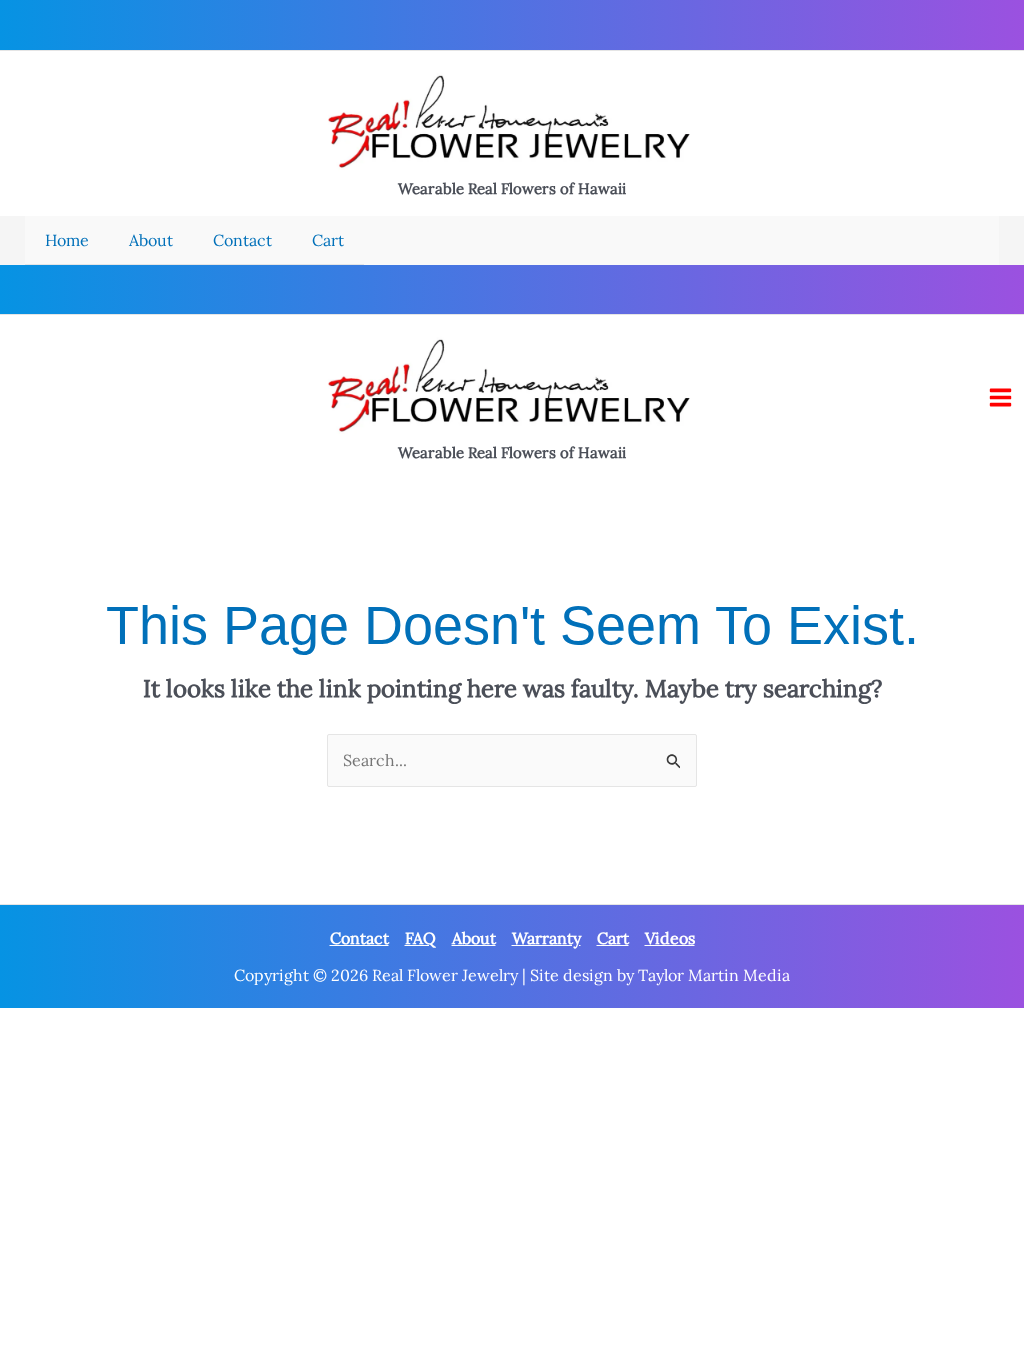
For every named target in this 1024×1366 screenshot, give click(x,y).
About (474, 938)
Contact (359, 938)
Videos (670, 938)
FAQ (420, 938)
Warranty (546, 938)
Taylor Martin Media (714, 975)
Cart (613, 938)
